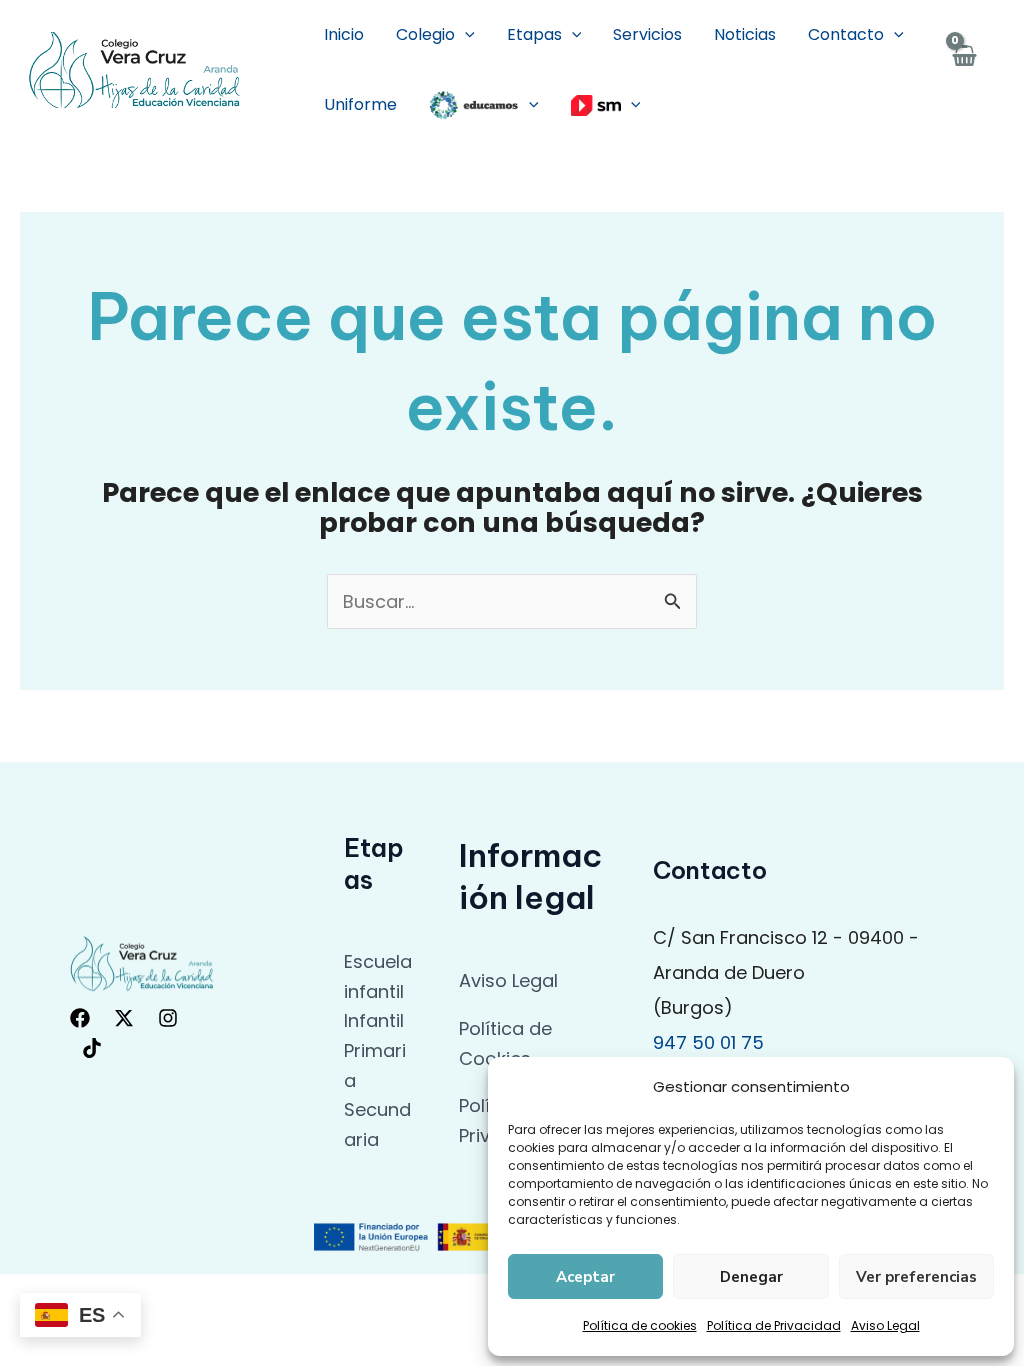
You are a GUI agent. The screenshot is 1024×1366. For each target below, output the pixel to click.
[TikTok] (92, 1048)
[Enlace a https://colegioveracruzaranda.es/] (135, 68)
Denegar (751, 1277)
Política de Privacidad (774, 1325)
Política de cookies (640, 1325)
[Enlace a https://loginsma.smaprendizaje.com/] (606, 105)
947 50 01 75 (708, 1042)
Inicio (344, 34)
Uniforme (360, 104)
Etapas (534, 34)
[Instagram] (168, 1018)
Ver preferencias (916, 1277)
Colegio (425, 34)
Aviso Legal (885, 1325)
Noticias (745, 34)
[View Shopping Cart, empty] (963, 70)
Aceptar (585, 1277)
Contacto (846, 34)
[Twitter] (124, 1018)
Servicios (647, 34)
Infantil (374, 1020)
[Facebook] (80, 1018)
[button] (465, 35)
